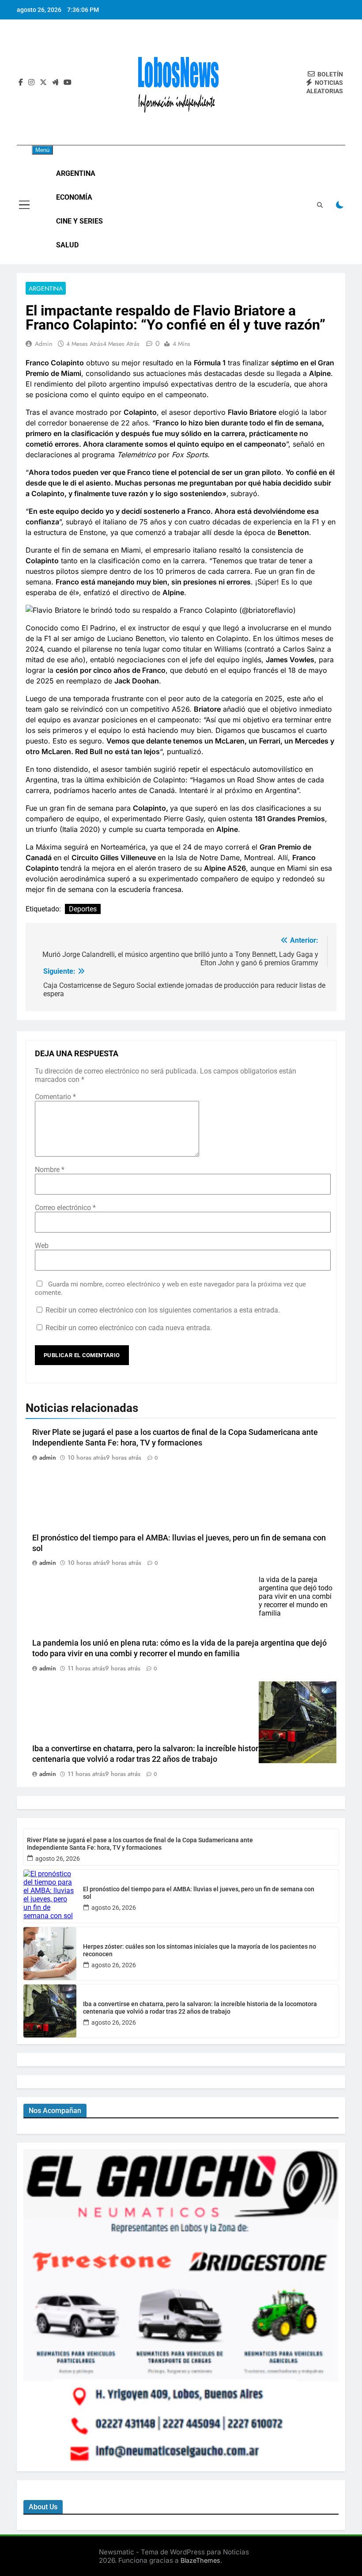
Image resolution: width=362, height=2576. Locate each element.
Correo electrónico (65, 1208)
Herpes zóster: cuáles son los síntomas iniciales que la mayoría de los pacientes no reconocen (200, 1950)
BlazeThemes (200, 2560)
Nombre (50, 1170)
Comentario (55, 1097)
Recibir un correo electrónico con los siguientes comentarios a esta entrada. (163, 1310)
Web (42, 1246)
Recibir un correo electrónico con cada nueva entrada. (129, 1328)
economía (74, 197)
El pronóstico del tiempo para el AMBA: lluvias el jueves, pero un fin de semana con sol (199, 1893)
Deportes (83, 909)
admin (43, 344)
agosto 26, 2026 (58, 1859)
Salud (67, 245)
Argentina (76, 173)
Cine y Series (79, 221)
